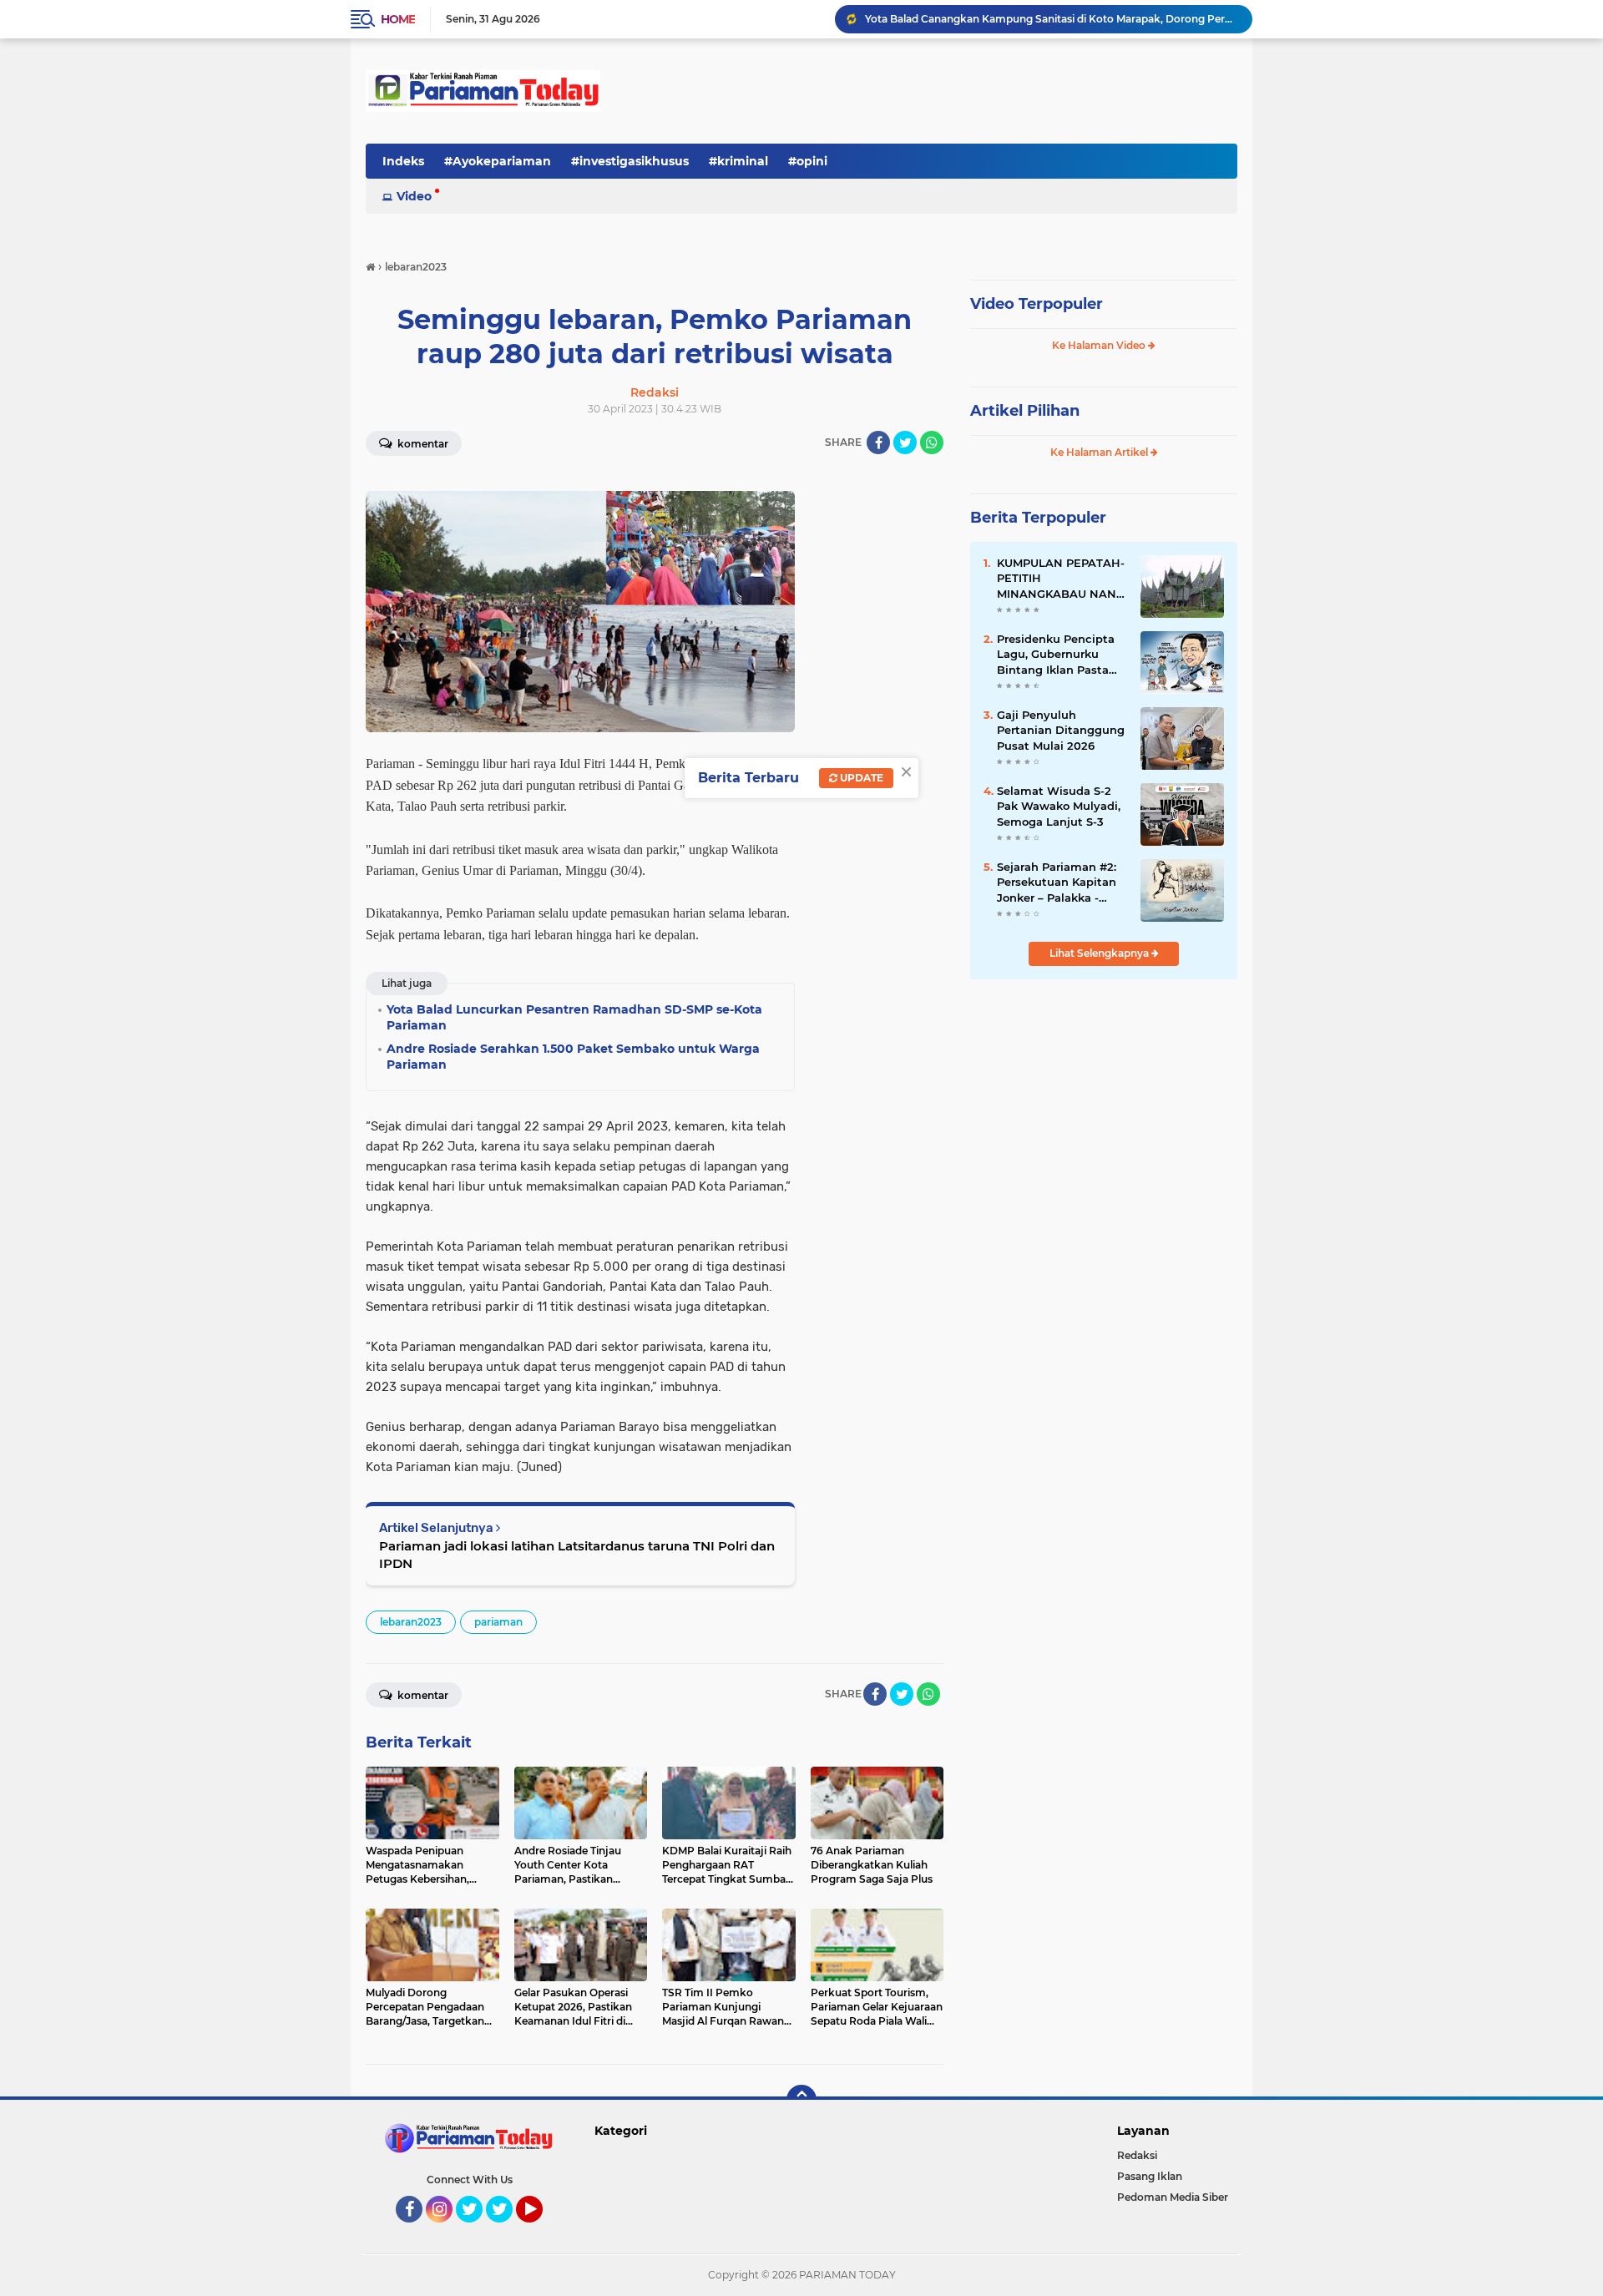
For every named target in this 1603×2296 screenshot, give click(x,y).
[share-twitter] (905, 443)
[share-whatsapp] (932, 443)
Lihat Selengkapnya (1100, 953)
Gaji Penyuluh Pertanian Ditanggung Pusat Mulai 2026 (1061, 730)
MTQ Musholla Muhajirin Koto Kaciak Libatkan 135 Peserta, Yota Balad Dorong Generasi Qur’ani (1051, 19)
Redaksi (1137, 2155)
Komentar (422, 444)
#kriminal (738, 161)
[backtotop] (801, 2100)
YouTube (541, 2230)
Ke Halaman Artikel (1100, 452)
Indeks (403, 161)
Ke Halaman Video (1100, 345)
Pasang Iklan (1150, 2176)
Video (414, 196)
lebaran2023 (411, 1622)
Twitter (477, 2230)
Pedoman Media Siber (1173, 2197)
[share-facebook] (878, 443)
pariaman (498, 1622)
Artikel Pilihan (1025, 411)
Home (398, 19)
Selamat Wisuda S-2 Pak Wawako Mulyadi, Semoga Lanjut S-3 (1059, 806)
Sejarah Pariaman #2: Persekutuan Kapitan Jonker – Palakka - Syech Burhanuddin (1057, 882)
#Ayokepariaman (498, 161)
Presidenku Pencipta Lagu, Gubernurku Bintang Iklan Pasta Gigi (1056, 655)
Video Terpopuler (1037, 304)
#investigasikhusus (630, 161)
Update (860, 778)
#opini (808, 161)
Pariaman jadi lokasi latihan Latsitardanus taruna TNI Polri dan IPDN (577, 1555)
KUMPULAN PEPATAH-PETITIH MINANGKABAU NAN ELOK (1061, 579)
